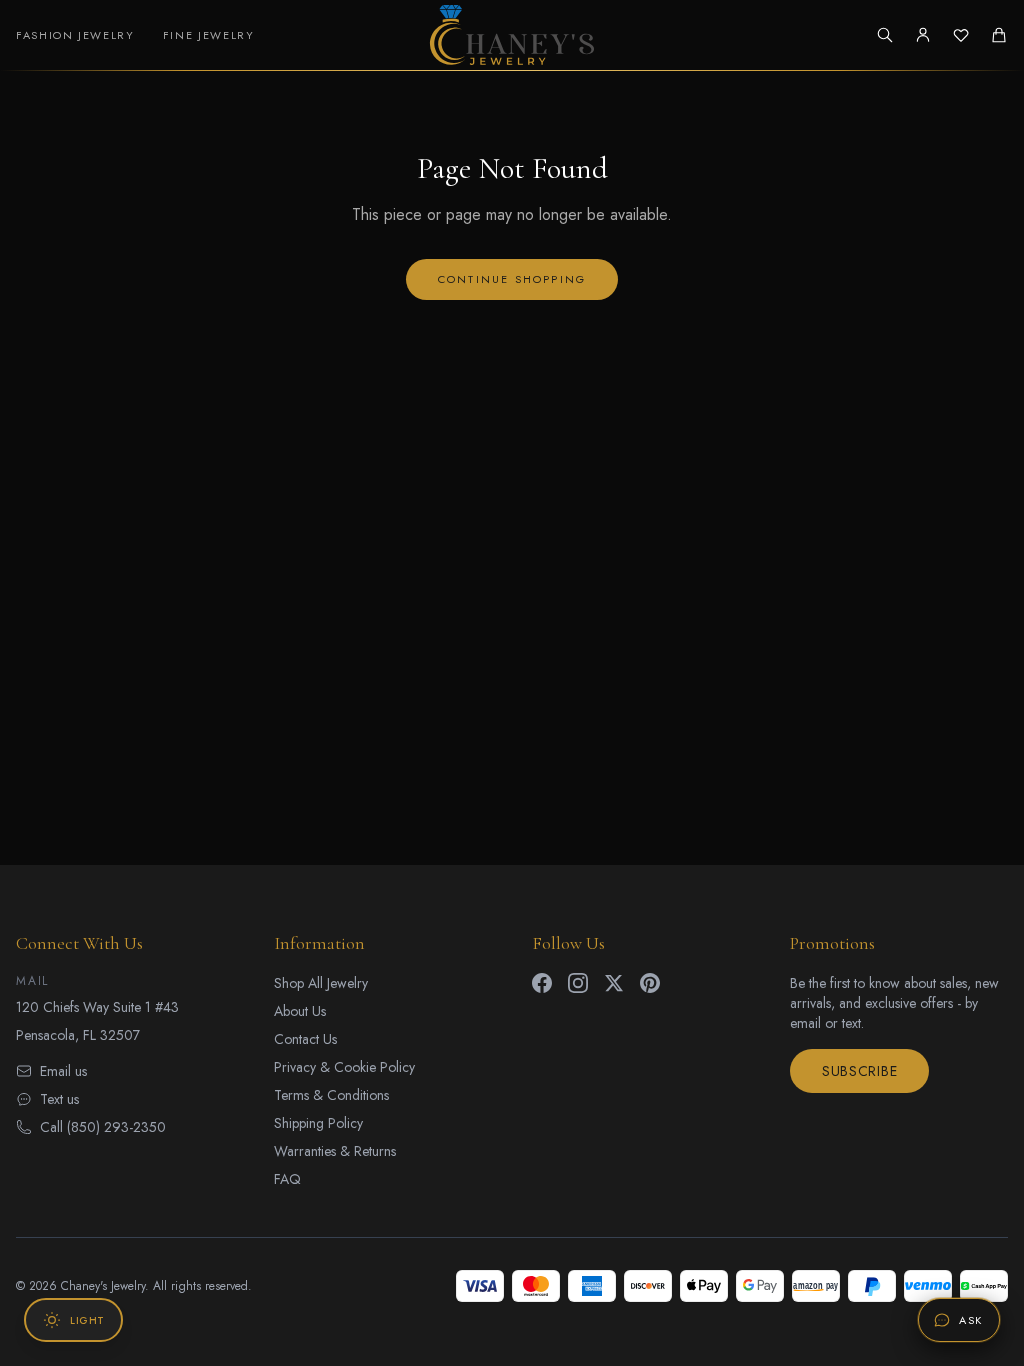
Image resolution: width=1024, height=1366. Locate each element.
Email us (63, 1071)
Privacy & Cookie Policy (344, 1067)
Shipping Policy (318, 1123)
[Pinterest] (650, 983)
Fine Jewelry (209, 35)
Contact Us (305, 1039)
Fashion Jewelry (75, 35)
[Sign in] (923, 35)
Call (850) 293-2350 (103, 1127)
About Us (300, 1011)
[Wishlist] (961, 35)
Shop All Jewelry (321, 983)
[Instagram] (578, 983)
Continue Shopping (512, 279)
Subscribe (859, 1071)
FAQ (287, 1179)
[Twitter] (614, 983)
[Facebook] (542, 983)
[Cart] (999, 35)
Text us (59, 1099)
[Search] (885, 35)
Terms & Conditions (331, 1095)
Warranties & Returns (335, 1151)
